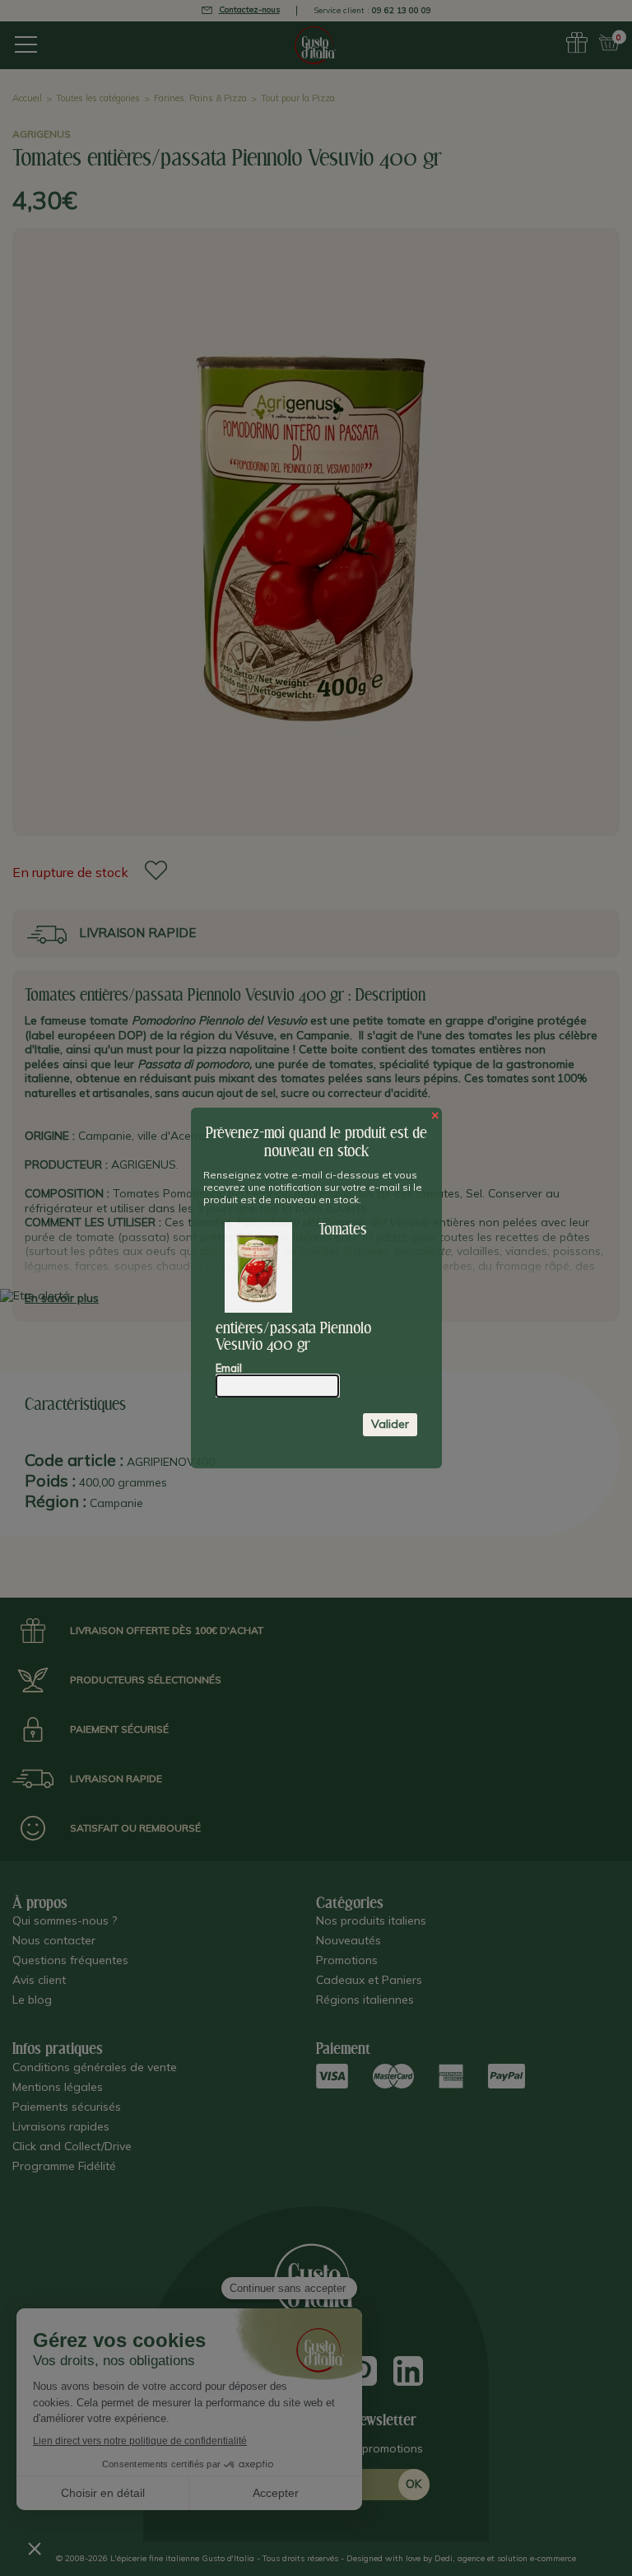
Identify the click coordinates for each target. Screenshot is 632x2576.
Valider (390, 1424)
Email (229, 1368)
